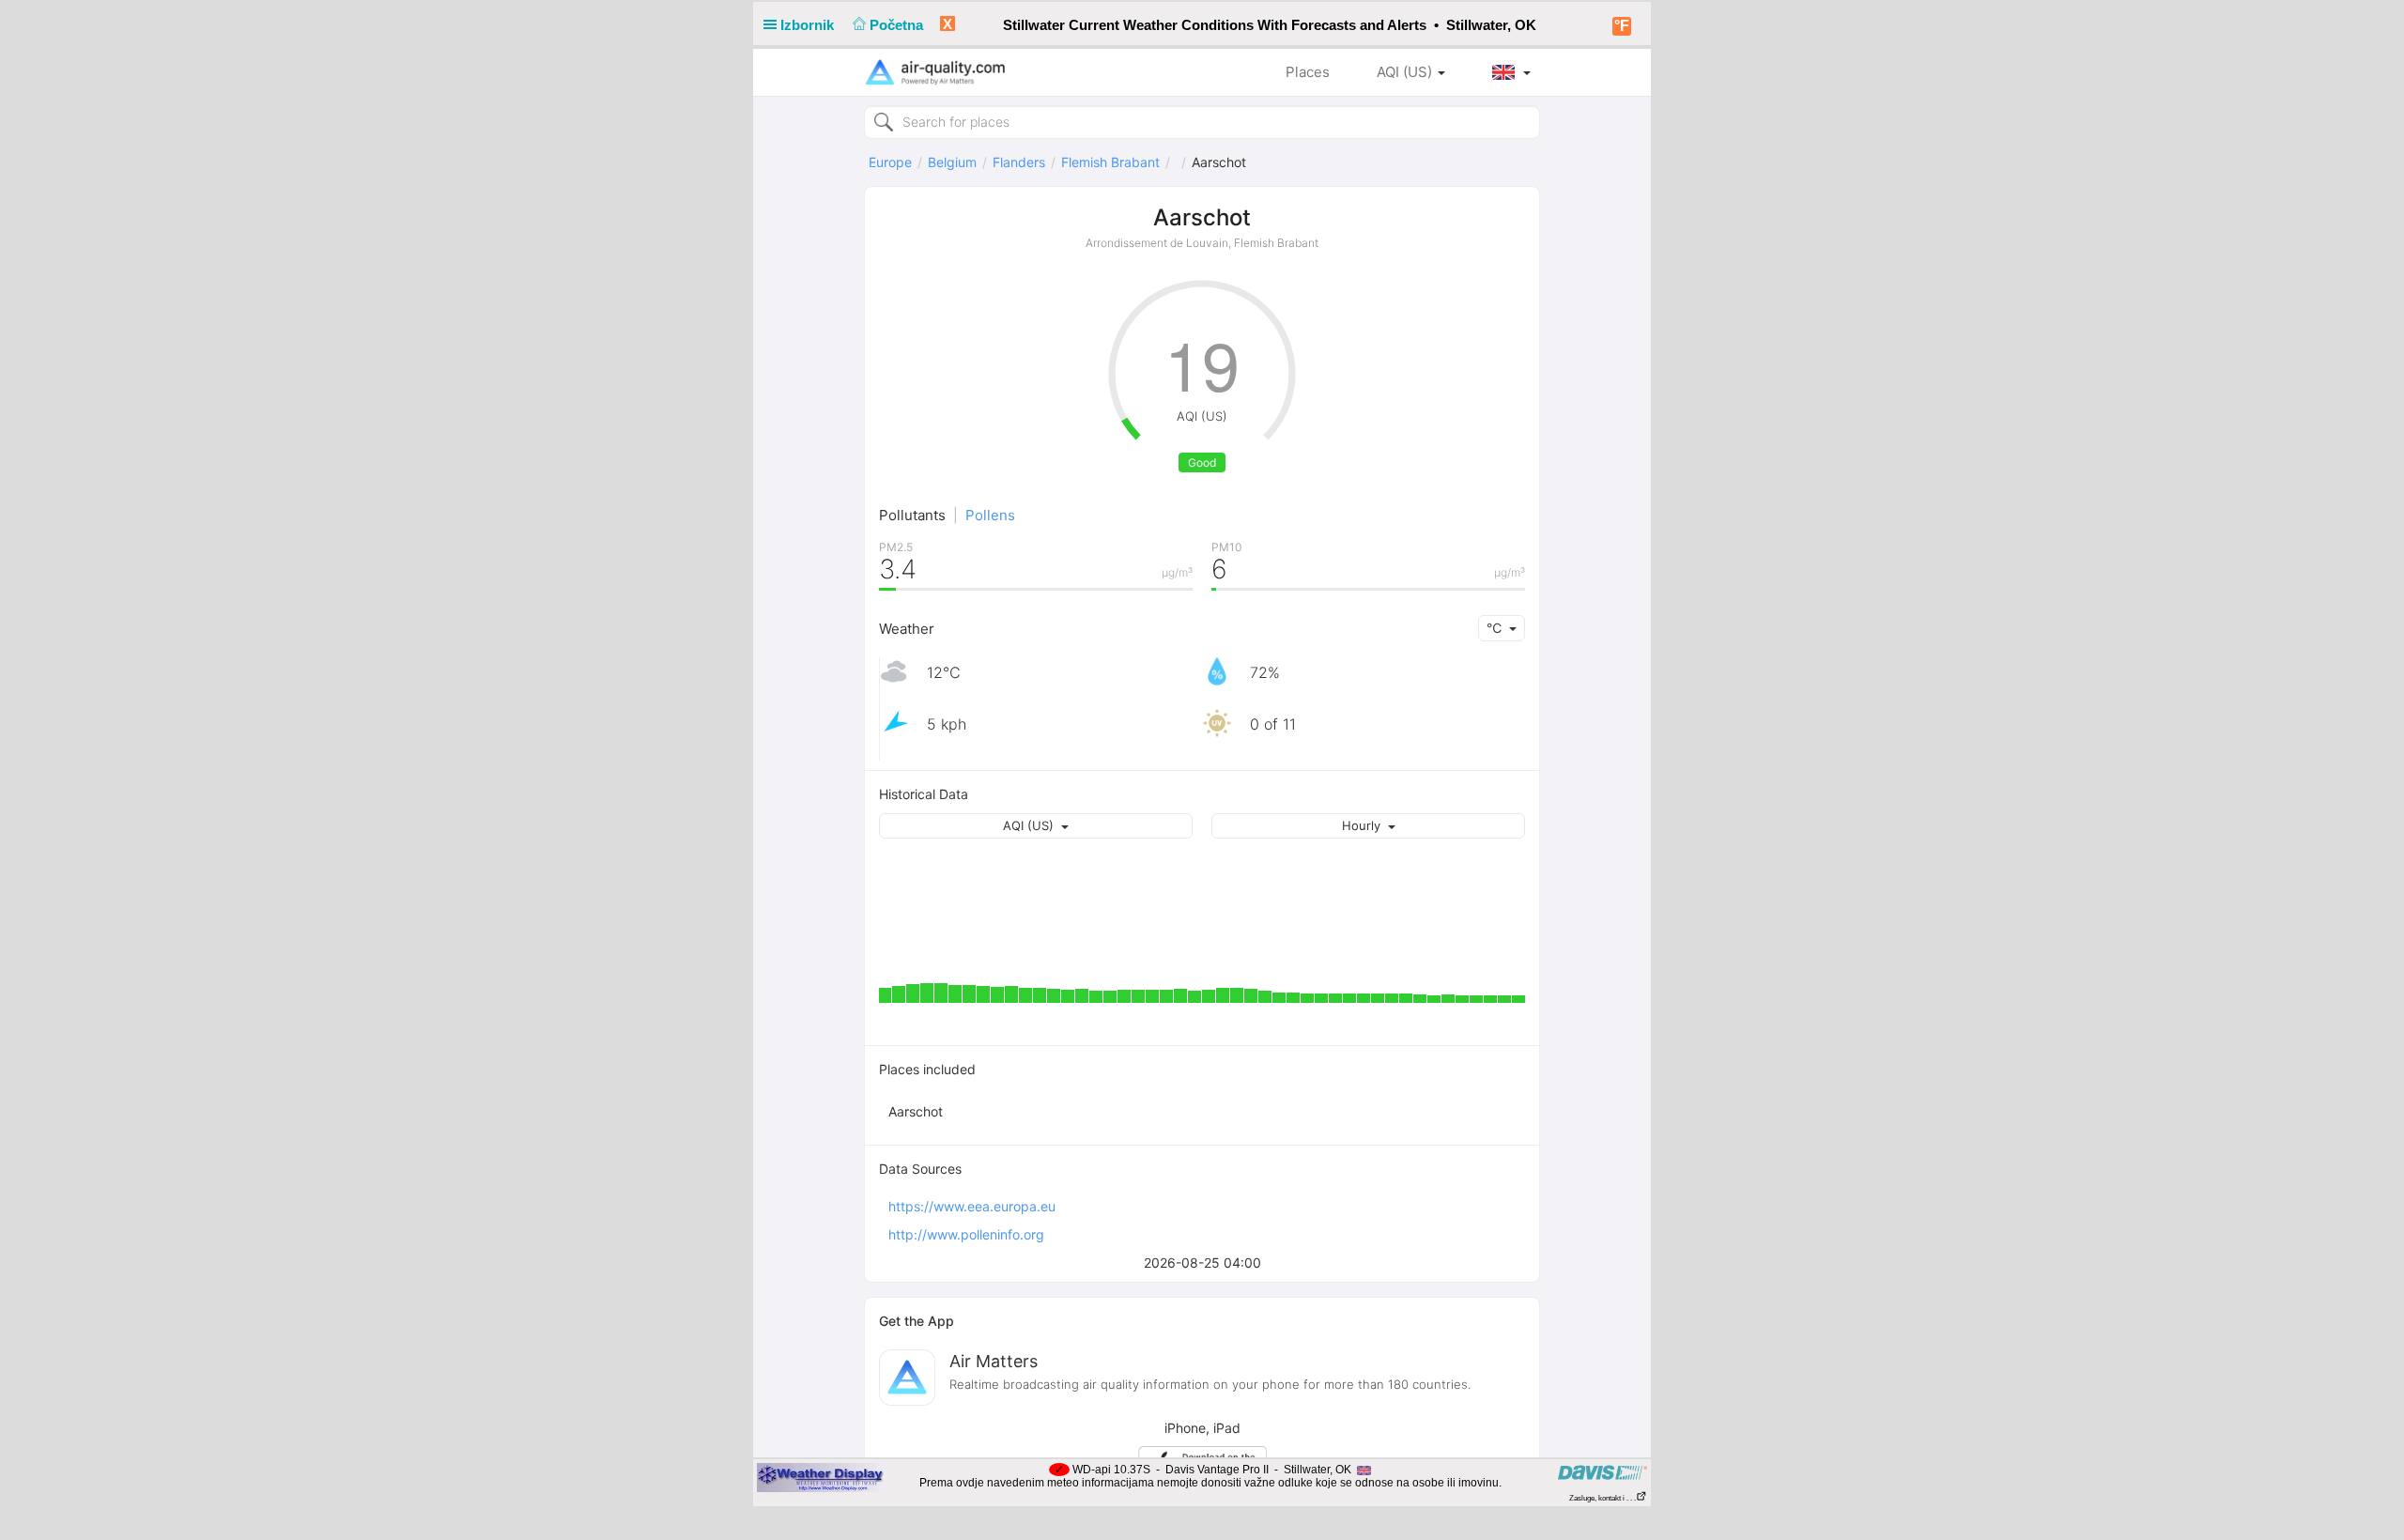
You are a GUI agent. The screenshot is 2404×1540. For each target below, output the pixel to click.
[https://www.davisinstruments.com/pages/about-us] (1603, 1472)
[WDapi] (820, 1477)
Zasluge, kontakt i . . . (1603, 1498)
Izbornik (809, 25)
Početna (898, 25)
